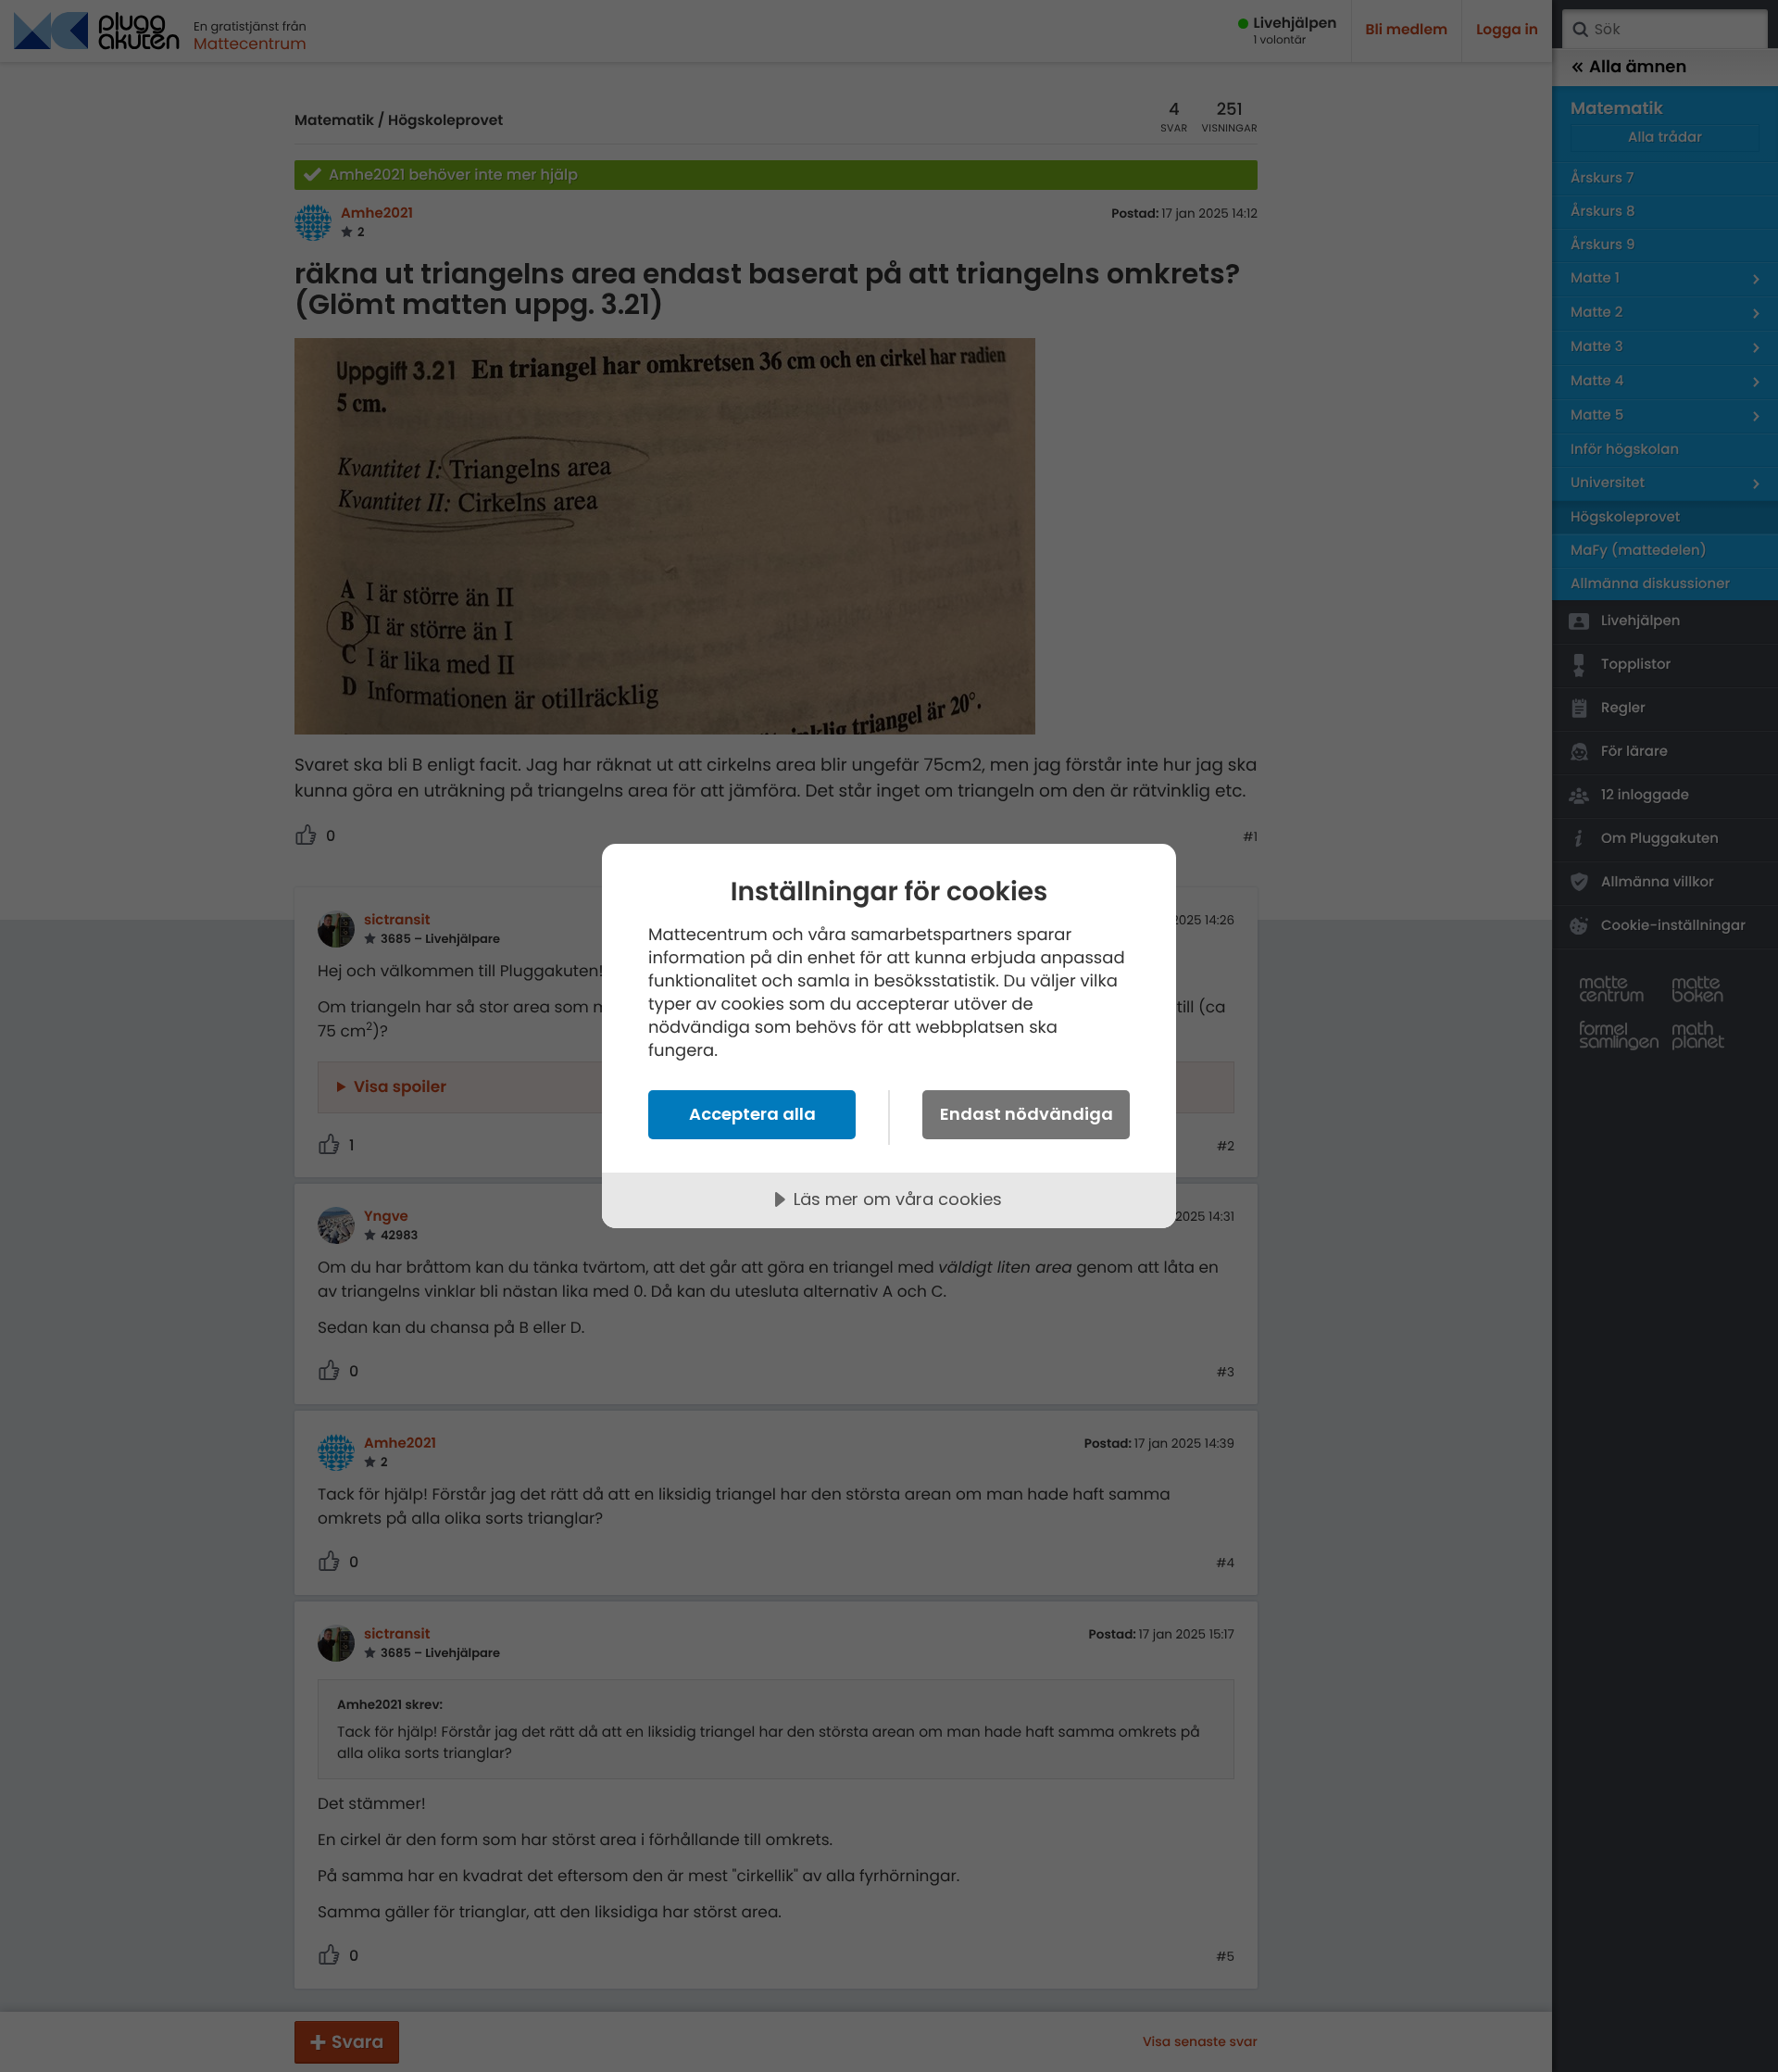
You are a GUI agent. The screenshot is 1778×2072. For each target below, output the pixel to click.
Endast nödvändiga (1027, 1114)
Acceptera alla (752, 1114)
